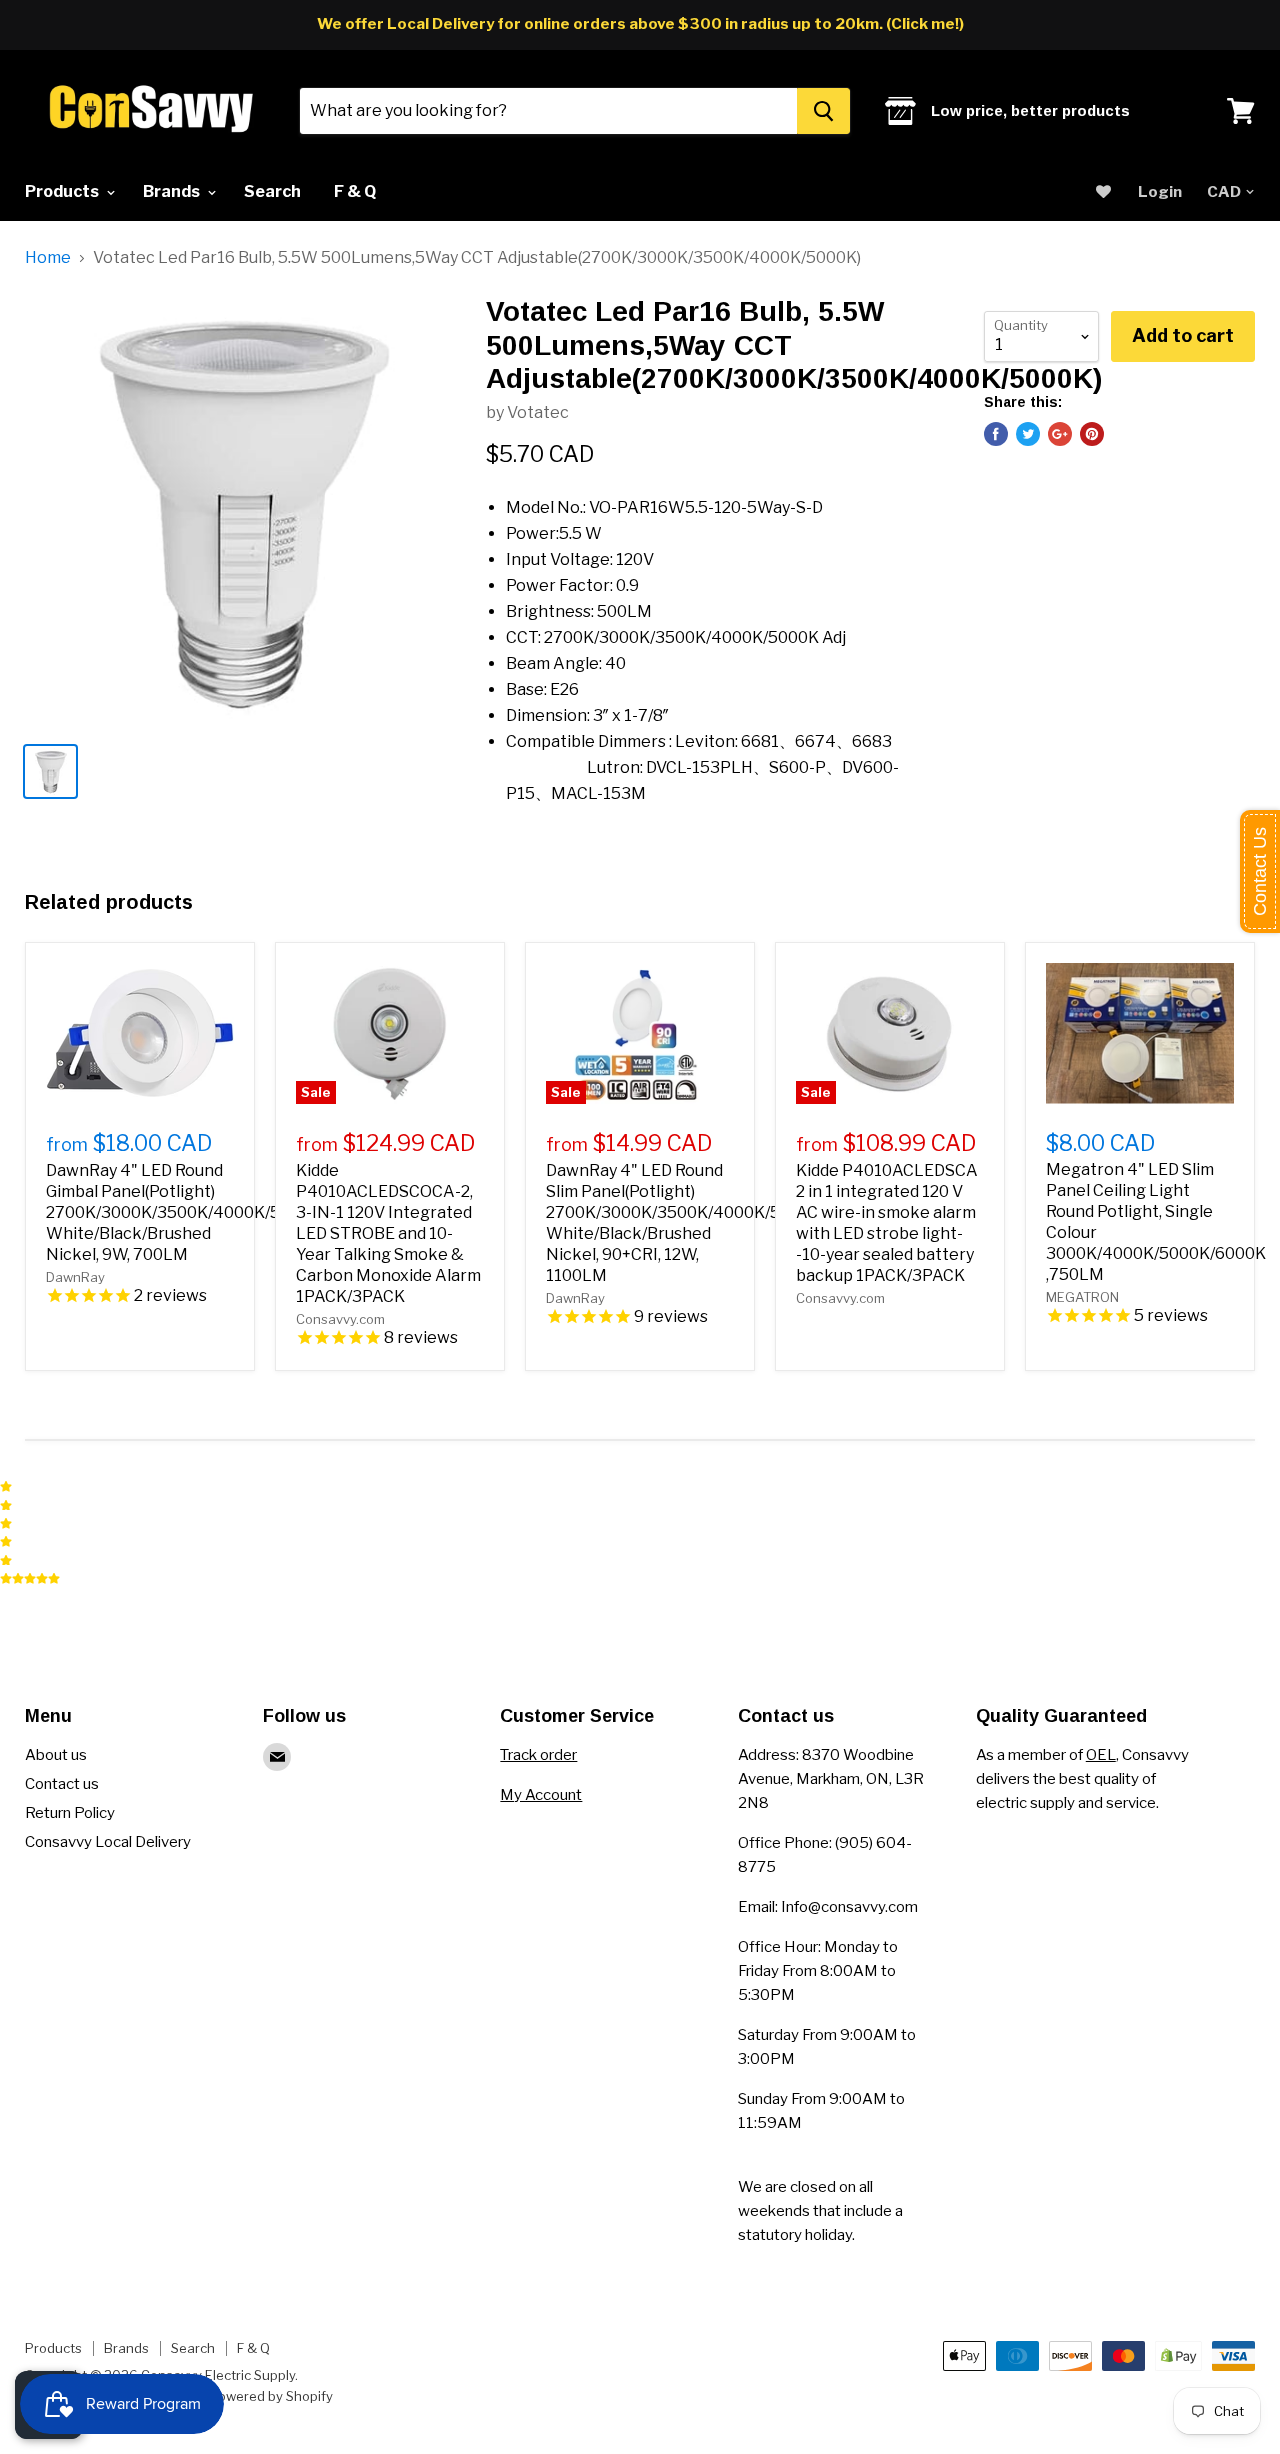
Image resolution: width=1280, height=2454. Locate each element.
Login (1160, 192)
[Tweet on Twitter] (1028, 434)
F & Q (355, 191)
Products (63, 191)
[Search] (823, 111)
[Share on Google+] (1060, 434)
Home (48, 258)
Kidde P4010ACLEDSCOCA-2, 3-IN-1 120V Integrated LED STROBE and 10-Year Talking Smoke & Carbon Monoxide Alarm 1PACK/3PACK (388, 1233)
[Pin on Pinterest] (1092, 434)
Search (272, 191)
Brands (173, 191)
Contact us (62, 1784)
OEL (1101, 1755)
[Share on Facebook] (996, 434)
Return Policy (70, 1813)
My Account (541, 1795)
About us (56, 1755)
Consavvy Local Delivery (108, 1842)
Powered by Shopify (271, 2396)
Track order (538, 1755)
